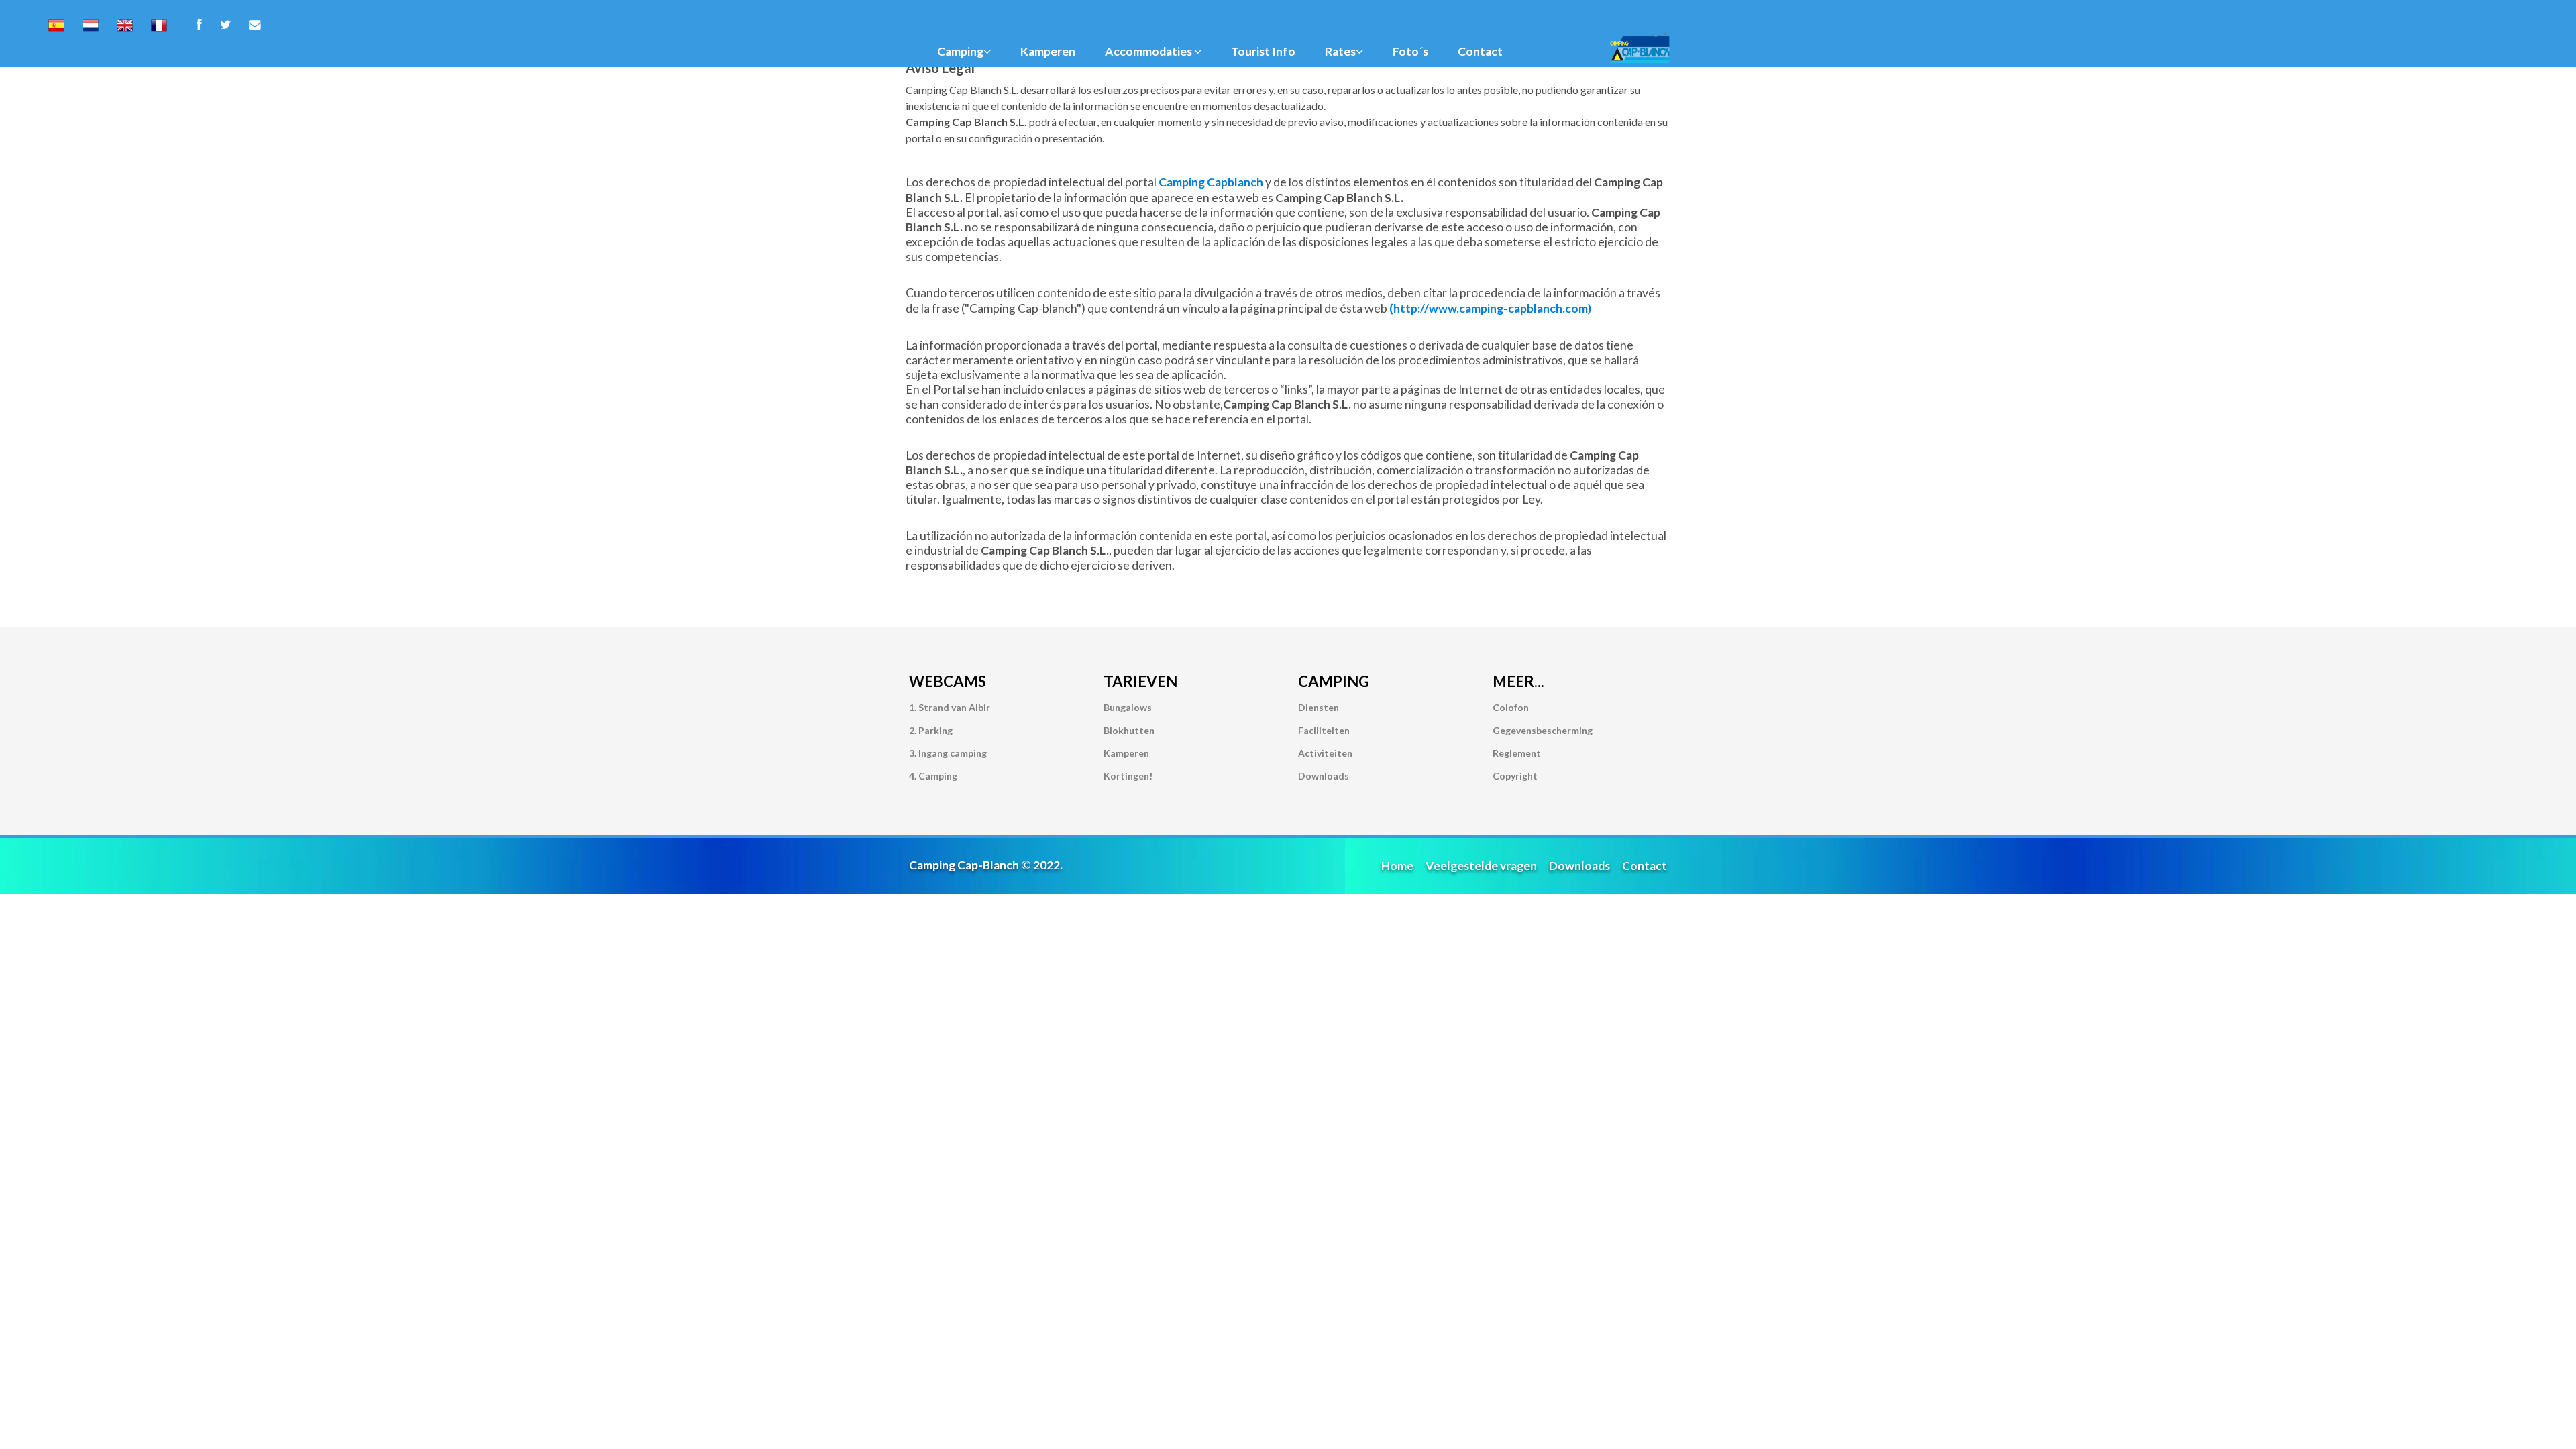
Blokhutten (1129, 730)
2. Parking (931, 730)
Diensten (1319, 707)
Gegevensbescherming (1543, 730)
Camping (960, 51)
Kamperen (1048, 51)
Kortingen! (1128, 776)
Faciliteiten (1324, 730)
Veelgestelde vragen (1481, 866)
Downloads (1324, 776)
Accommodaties (1149, 51)
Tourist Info (1263, 51)
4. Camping (933, 776)
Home (1397, 866)
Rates (1340, 51)
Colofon (1511, 707)
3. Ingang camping (948, 753)
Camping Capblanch (1212, 182)
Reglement (1517, 753)
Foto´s (1410, 51)
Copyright (1515, 776)
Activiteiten (1325, 753)
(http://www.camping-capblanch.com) (1490, 308)
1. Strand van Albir (950, 707)
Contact (1480, 51)
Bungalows (1128, 707)
